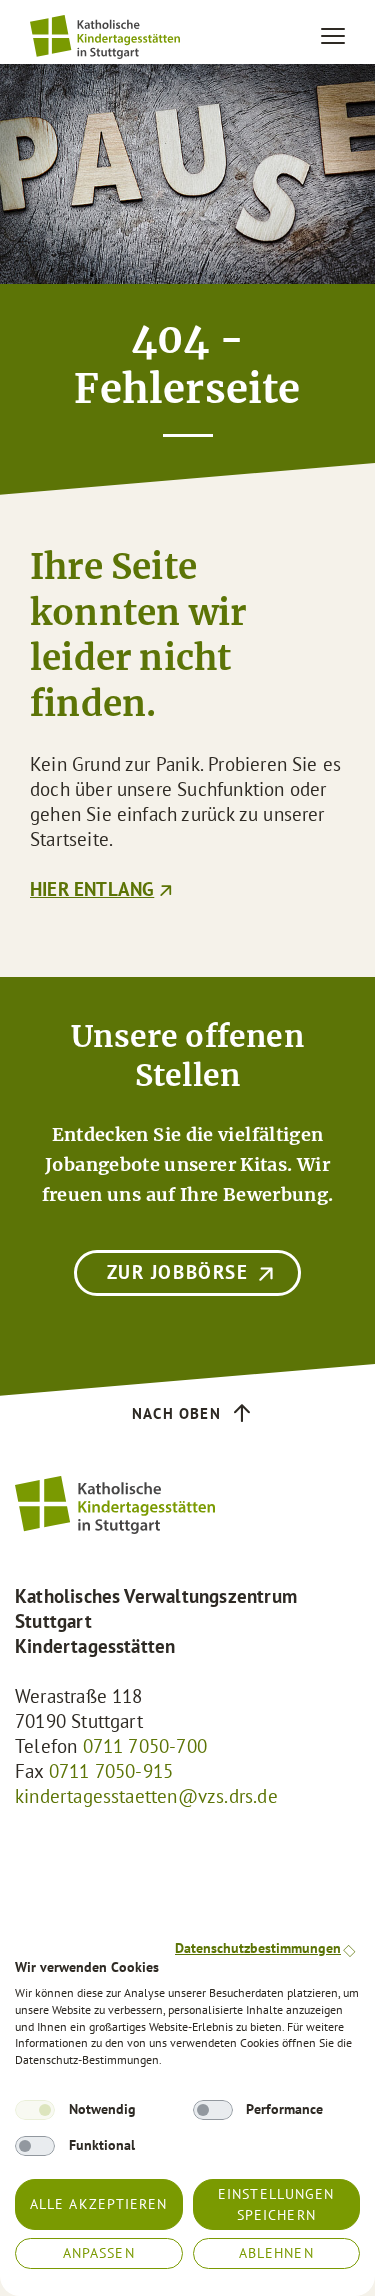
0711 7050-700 (145, 1746)
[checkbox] (35, 2110)
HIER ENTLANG (92, 889)
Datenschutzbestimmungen (258, 1948)
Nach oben (176, 1413)
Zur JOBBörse (177, 1272)
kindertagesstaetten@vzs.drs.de (146, 1796)
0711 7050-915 (111, 1771)
